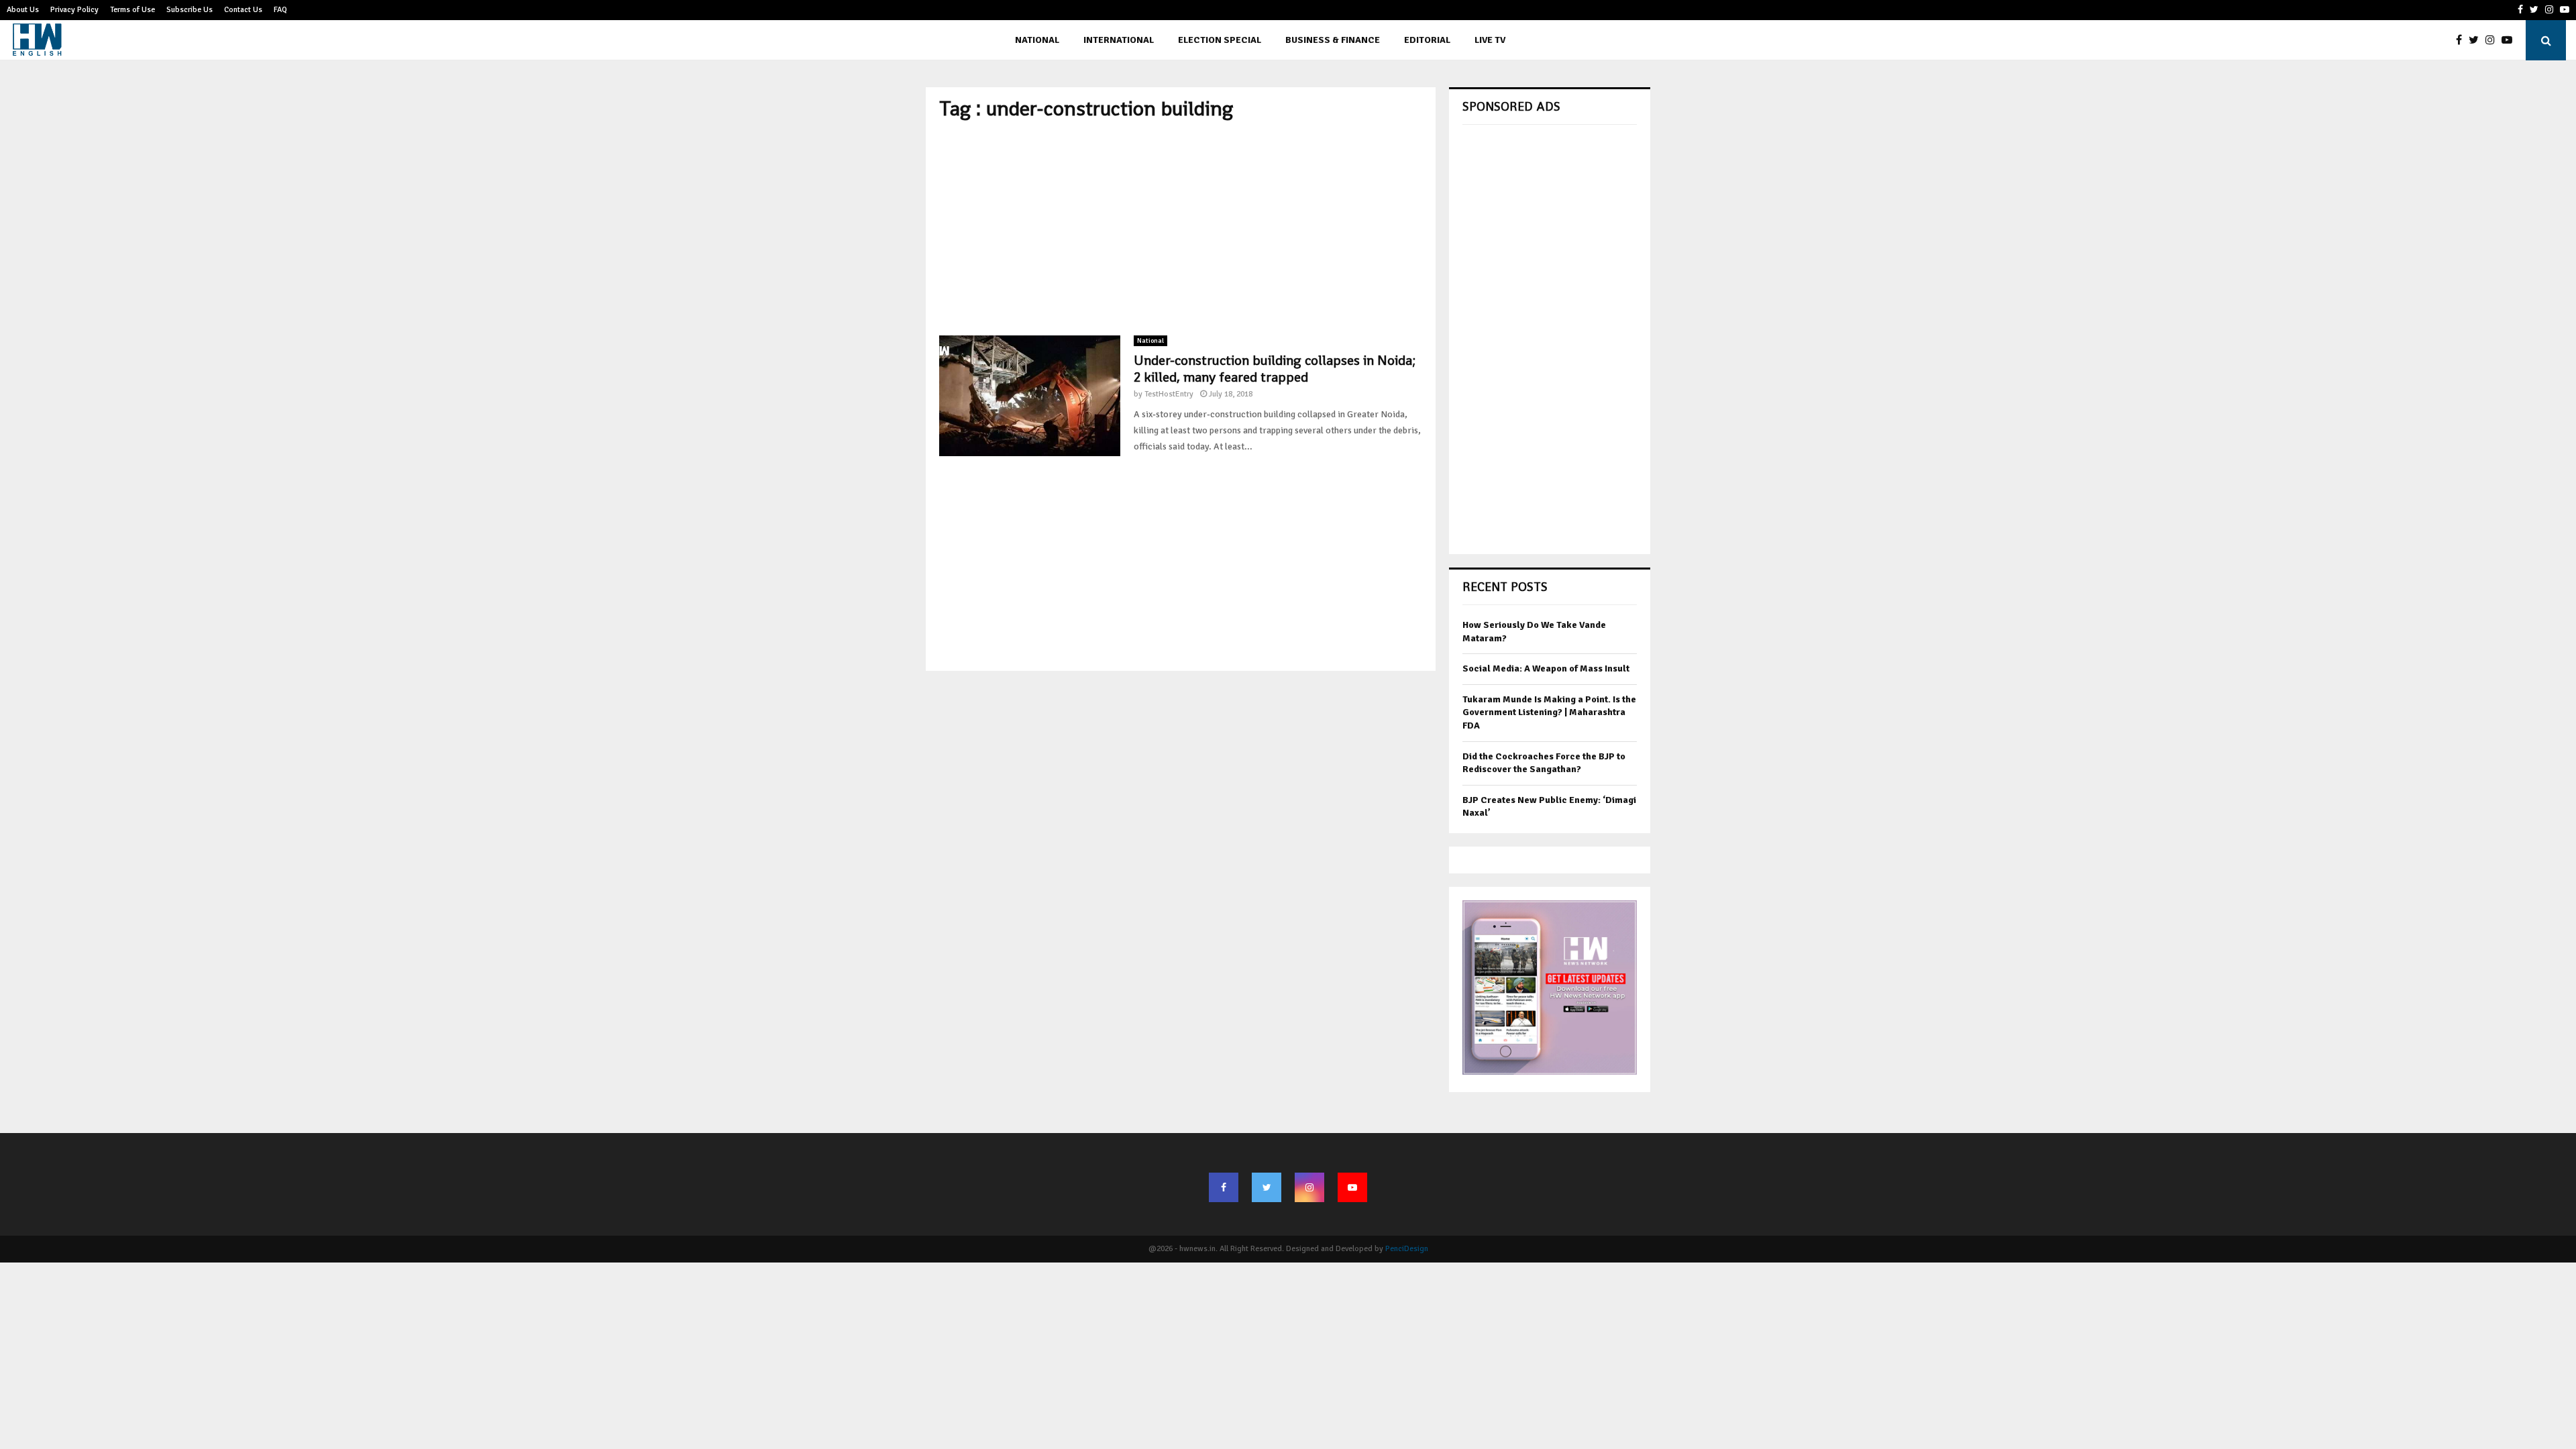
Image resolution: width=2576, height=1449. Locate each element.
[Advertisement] (1181, 228)
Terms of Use (132, 10)
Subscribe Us (190, 10)
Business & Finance (1333, 40)
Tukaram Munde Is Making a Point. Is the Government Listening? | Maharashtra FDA (1549, 712)
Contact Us (243, 10)
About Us (23, 10)
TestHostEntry (1169, 394)
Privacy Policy (74, 10)
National (1037, 40)
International (1119, 40)
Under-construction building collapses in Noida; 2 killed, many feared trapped (1275, 369)
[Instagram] (2493, 40)
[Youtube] (2510, 40)
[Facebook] (2462, 40)
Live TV (1490, 40)
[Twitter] (2477, 40)
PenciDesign (1407, 1249)
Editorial (1427, 40)
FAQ (280, 10)
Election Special (1220, 40)
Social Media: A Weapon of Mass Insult (1546, 668)
